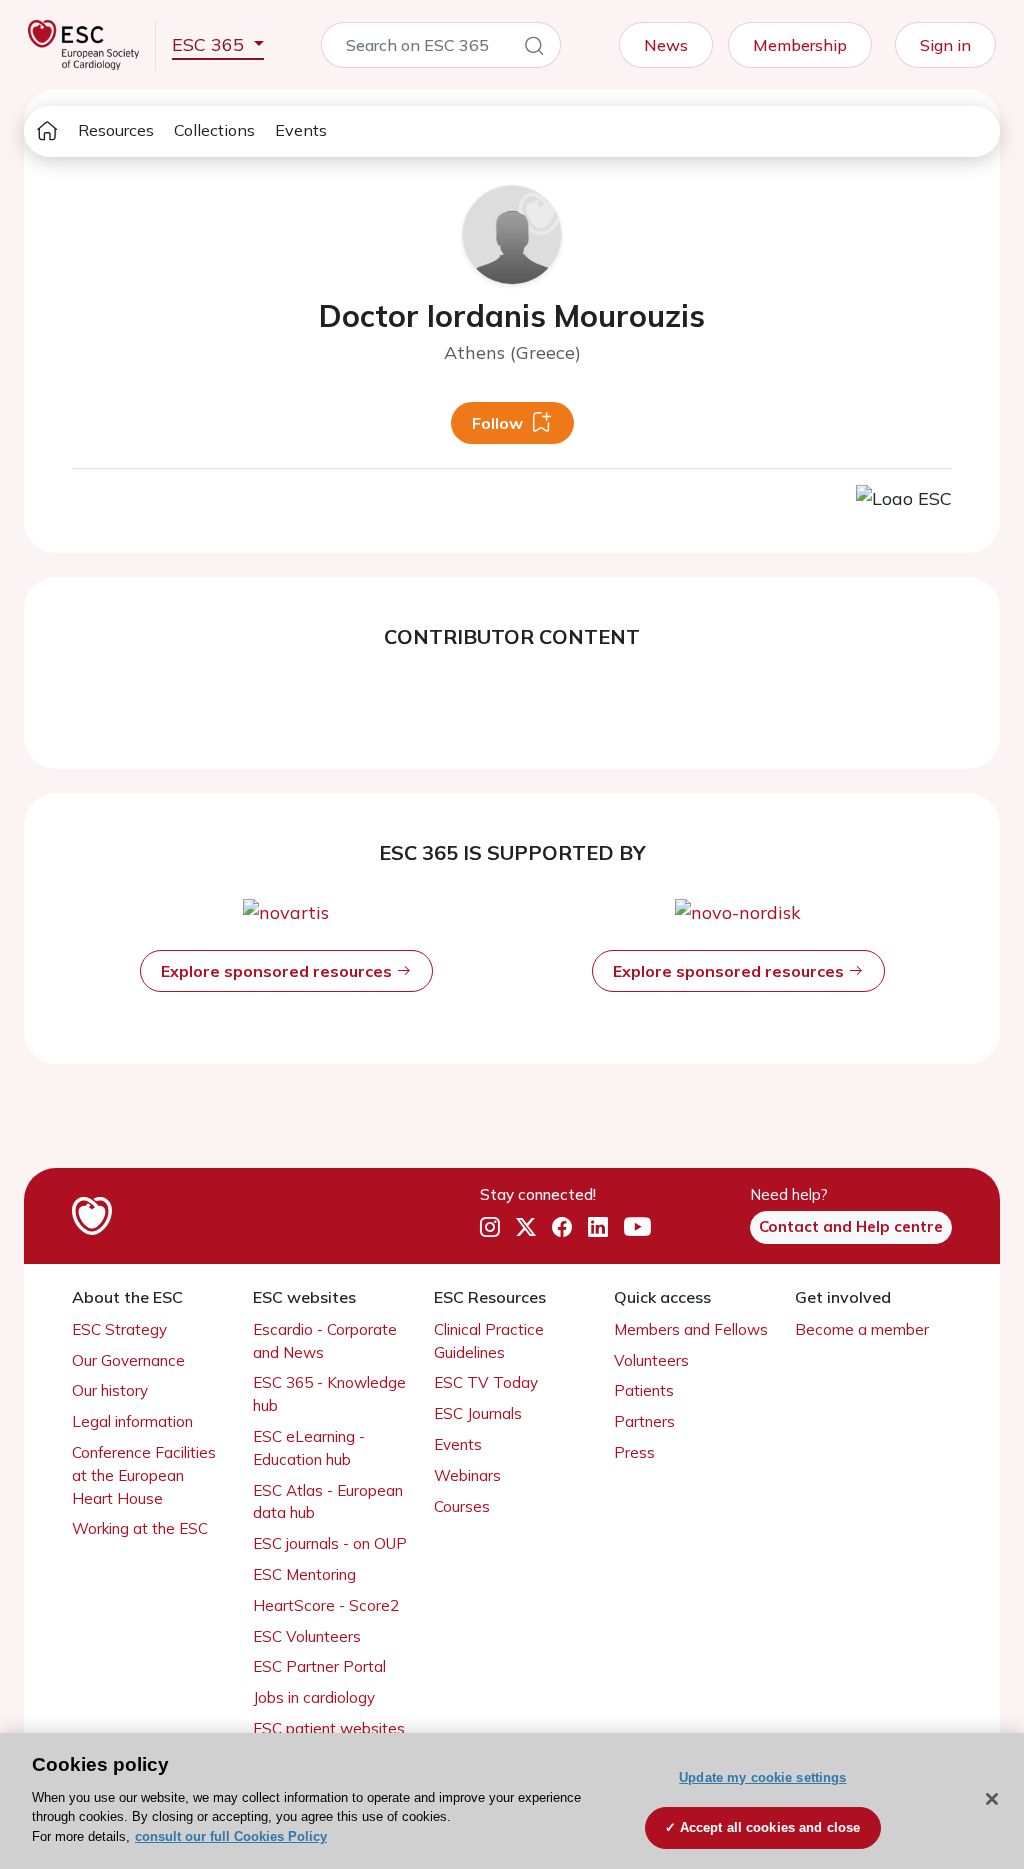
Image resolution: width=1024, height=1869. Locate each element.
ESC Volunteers (307, 1636)
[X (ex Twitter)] (526, 1227)
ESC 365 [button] (210, 44)
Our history (110, 1390)
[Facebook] (562, 1227)
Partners (644, 1421)
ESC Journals (478, 1413)
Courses (462, 1506)
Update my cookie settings (762, 1777)
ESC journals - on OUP (330, 1543)
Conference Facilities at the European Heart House (144, 1475)
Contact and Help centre (851, 1226)
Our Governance (128, 1360)
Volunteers (651, 1360)
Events (301, 130)
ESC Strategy (119, 1329)
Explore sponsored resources (278, 971)
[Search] (534, 49)
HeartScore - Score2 (326, 1605)
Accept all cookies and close (770, 1827)
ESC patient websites (329, 1728)
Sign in (945, 45)
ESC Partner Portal (319, 1666)
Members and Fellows (691, 1329)
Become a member (862, 1329)
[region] (512, 1801)
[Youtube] (637, 1227)
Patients (644, 1390)
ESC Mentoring (304, 1574)
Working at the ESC (140, 1528)
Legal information (132, 1421)
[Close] (992, 1799)
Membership (800, 45)
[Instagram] (490, 1227)
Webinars (467, 1475)
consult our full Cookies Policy (231, 1836)
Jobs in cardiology (314, 1697)
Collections (214, 130)
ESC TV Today (486, 1382)
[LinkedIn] (598, 1227)
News (666, 45)
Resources (116, 130)
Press (634, 1452)
